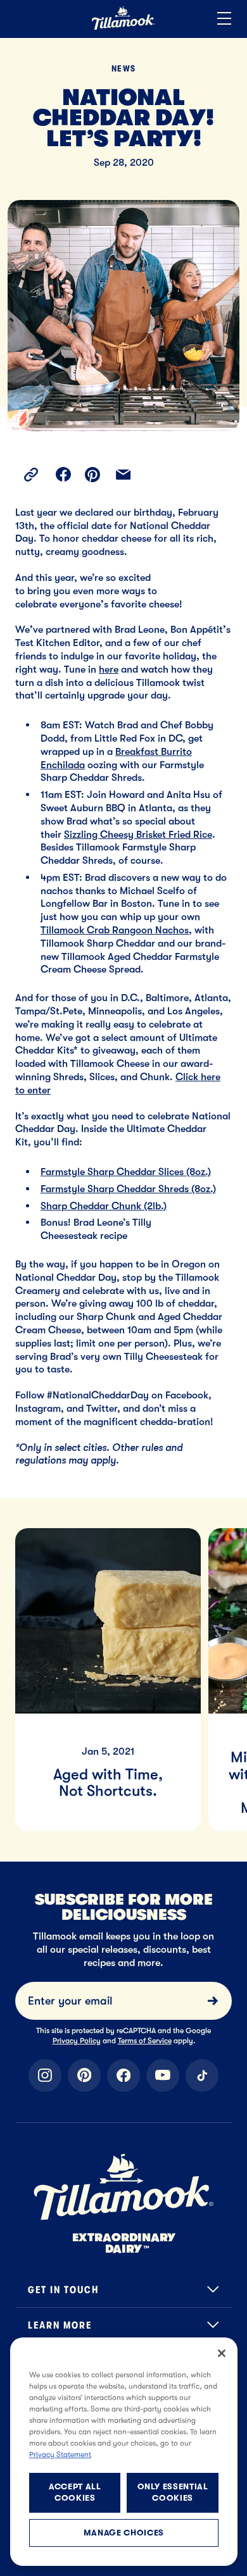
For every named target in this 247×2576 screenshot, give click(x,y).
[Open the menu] (224, 19)
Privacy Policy (77, 2041)
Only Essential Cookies (173, 2492)
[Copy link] (31, 475)
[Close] (222, 2353)
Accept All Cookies (75, 2492)
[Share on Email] (123, 475)
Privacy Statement (60, 2455)
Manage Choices (124, 2533)
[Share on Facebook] (63, 475)
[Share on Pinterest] (92, 475)
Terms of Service (145, 2041)
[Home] (123, 28)
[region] (123, 1664)
